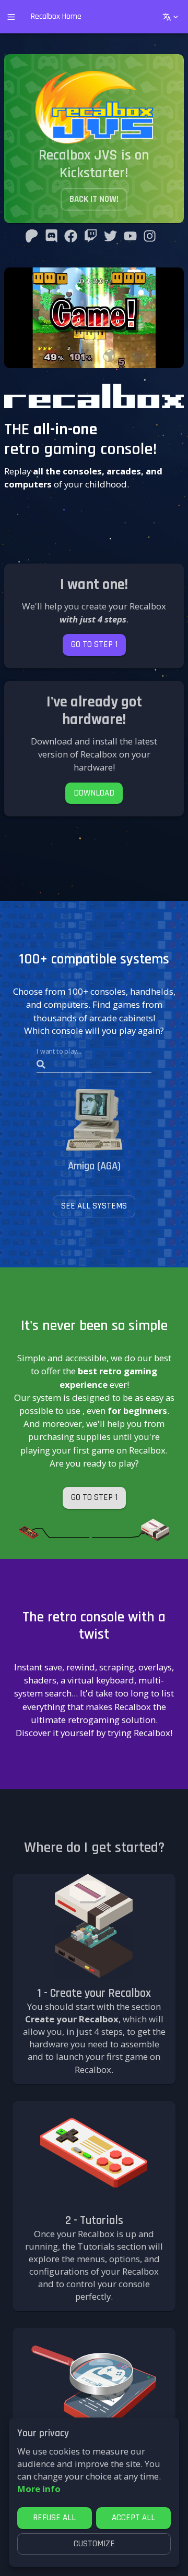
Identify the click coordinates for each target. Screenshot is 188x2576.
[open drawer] (11, 17)
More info (39, 2489)
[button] (94, 645)
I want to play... (59, 1051)
